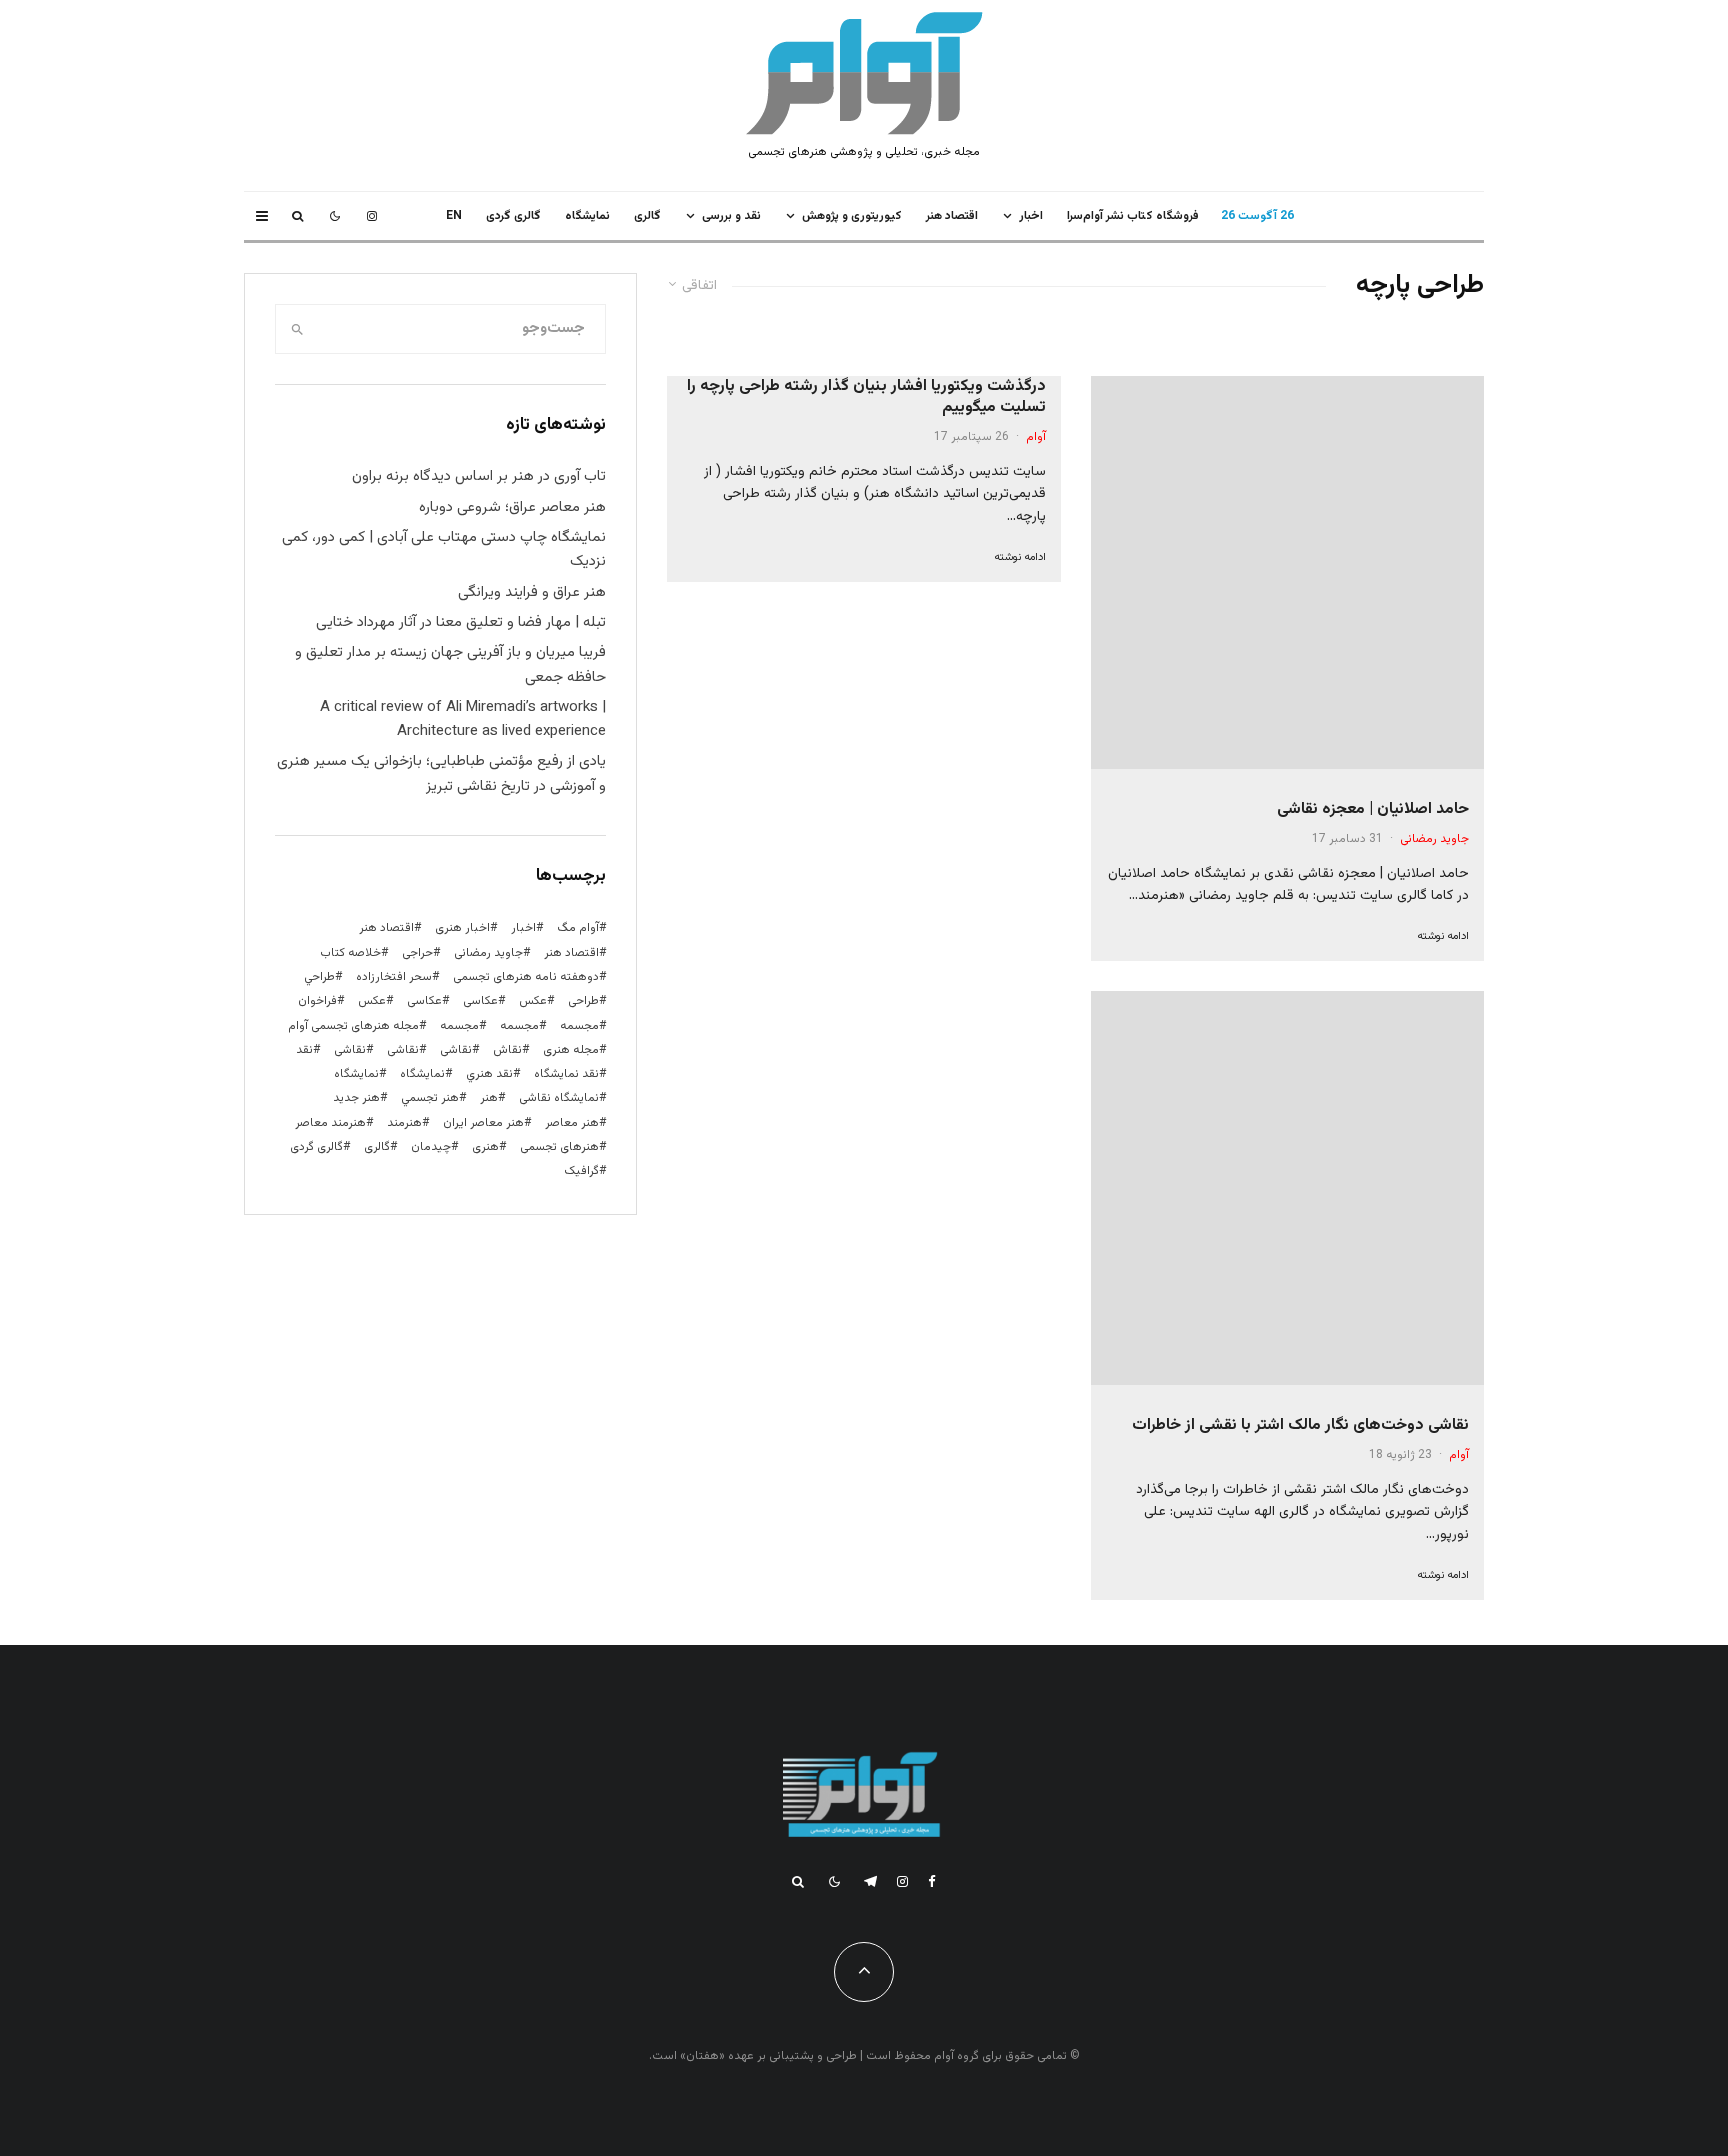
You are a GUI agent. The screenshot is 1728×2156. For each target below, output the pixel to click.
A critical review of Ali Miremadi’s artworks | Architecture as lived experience (463, 719)
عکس (372, 1001)
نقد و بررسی (731, 216)
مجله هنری (571, 1050)
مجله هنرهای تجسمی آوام (353, 1026)
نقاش (507, 1050)
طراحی (583, 1001)
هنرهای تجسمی (559, 1147)
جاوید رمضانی (1434, 839)
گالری (647, 216)
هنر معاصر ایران (483, 1123)
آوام (1459, 1455)
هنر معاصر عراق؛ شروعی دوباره (512, 507)
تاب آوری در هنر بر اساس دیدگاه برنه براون (479, 476)
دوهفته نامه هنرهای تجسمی (526, 977)
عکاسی (480, 1001)
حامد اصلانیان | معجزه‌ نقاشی (1373, 809)
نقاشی (456, 1050)
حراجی (417, 953)
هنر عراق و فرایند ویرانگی (532, 592)
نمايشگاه (587, 216)
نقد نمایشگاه (566, 1074)
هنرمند (404, 1123)
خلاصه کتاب (350, 953)
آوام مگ (578, 928)
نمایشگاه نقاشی (559, 1098)
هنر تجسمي (430, 1098)
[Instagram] (372, 216)
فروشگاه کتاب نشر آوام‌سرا (1133, 216)
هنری (485, 1147)
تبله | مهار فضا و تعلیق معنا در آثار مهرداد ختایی (461, 622)
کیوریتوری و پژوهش (852, 216)
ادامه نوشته (1443, 936)
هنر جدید (356, 1098)
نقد (304, 1050)
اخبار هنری (462, 928)
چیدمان (431, 1147)
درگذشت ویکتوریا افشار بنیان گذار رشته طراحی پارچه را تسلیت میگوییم (866, 397)
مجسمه (579, 1026)
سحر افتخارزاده (394, 977)
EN (454, 216)
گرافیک (581, 1171)
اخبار (1031, 216)
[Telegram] (870, 1881)
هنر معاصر (572, 1123)
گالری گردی (513, 216)
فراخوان (317, 1001)
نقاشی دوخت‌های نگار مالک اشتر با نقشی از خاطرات (1300, 1425)
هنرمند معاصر (330, 1123)
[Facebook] (932, 1881)
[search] (297, 329)
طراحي (319, 977)
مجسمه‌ (459, 1026)
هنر (489, 1098)
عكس (533, 1001)
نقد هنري (489, 1074)
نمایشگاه (356, 1074)
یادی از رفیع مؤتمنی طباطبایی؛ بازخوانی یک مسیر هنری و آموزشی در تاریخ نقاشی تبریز (441, 773)
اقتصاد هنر (952, 216)
